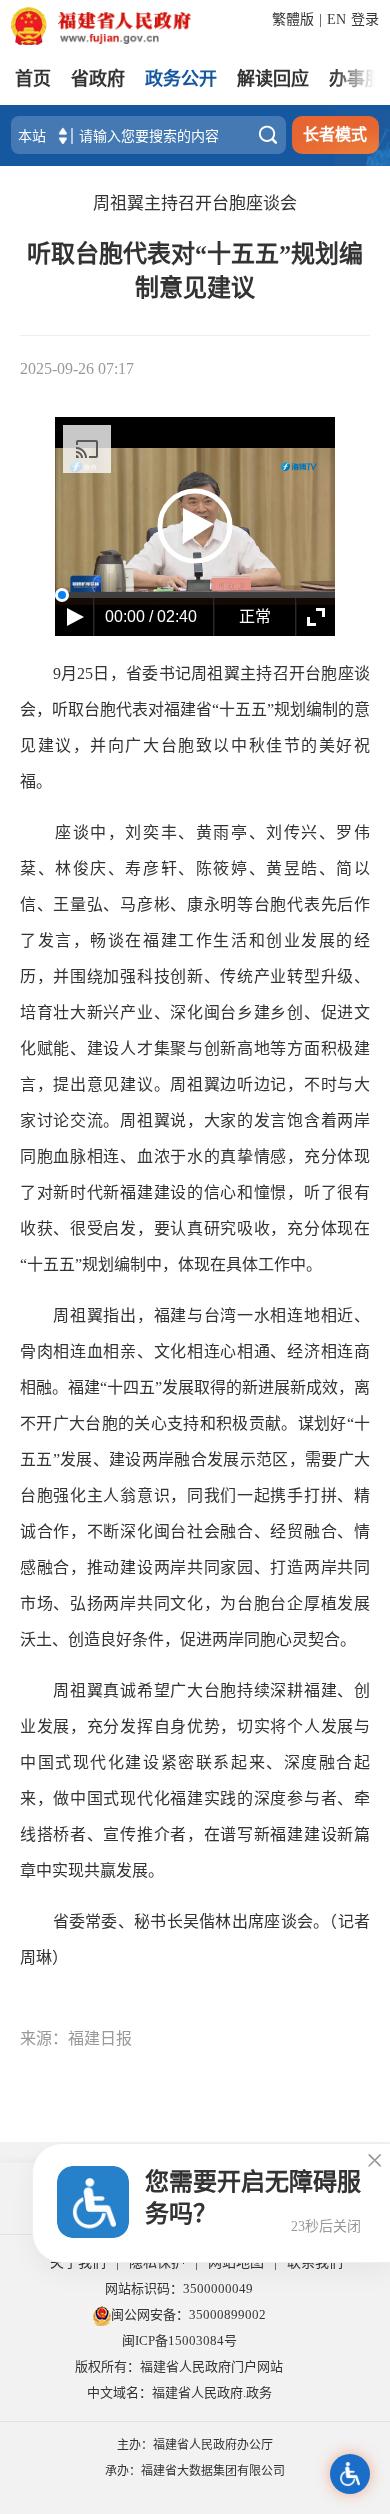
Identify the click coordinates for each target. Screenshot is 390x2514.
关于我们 (78, 2262)
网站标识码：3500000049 (179, 2288)
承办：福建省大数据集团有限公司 (195, 2471)
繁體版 (293, 19)
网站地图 (236, 2262)
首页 (33, 79)
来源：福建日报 (76, 2038)
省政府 (98, 79)
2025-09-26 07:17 (77, 368)
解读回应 (273, 79)
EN (336, 19)
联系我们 (315, 2262)
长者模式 (335, 134)
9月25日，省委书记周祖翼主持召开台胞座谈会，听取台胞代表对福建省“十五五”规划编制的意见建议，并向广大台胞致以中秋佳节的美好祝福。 (195, 727)
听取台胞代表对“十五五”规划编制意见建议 (195, 271)
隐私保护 (157, 2262)
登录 (365, 19)
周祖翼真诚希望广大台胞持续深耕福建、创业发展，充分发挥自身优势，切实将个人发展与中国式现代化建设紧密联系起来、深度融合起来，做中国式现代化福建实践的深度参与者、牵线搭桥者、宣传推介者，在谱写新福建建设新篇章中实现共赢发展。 (195, 1780)
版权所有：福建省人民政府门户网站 (179, 2366)
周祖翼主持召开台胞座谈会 (195, 203)
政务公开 (181, 79)
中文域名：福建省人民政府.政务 (179, 2392)
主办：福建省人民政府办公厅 (195, 2445)
